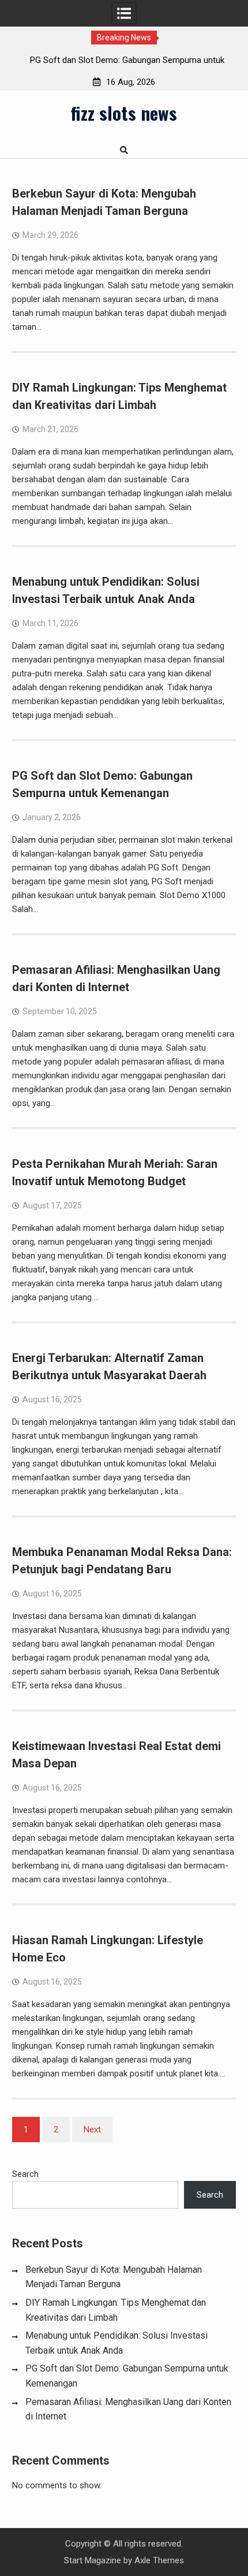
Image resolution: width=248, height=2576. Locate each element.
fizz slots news (124, 113)
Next (92, 2130)
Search (25, 2174)
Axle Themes (159, 2560)
